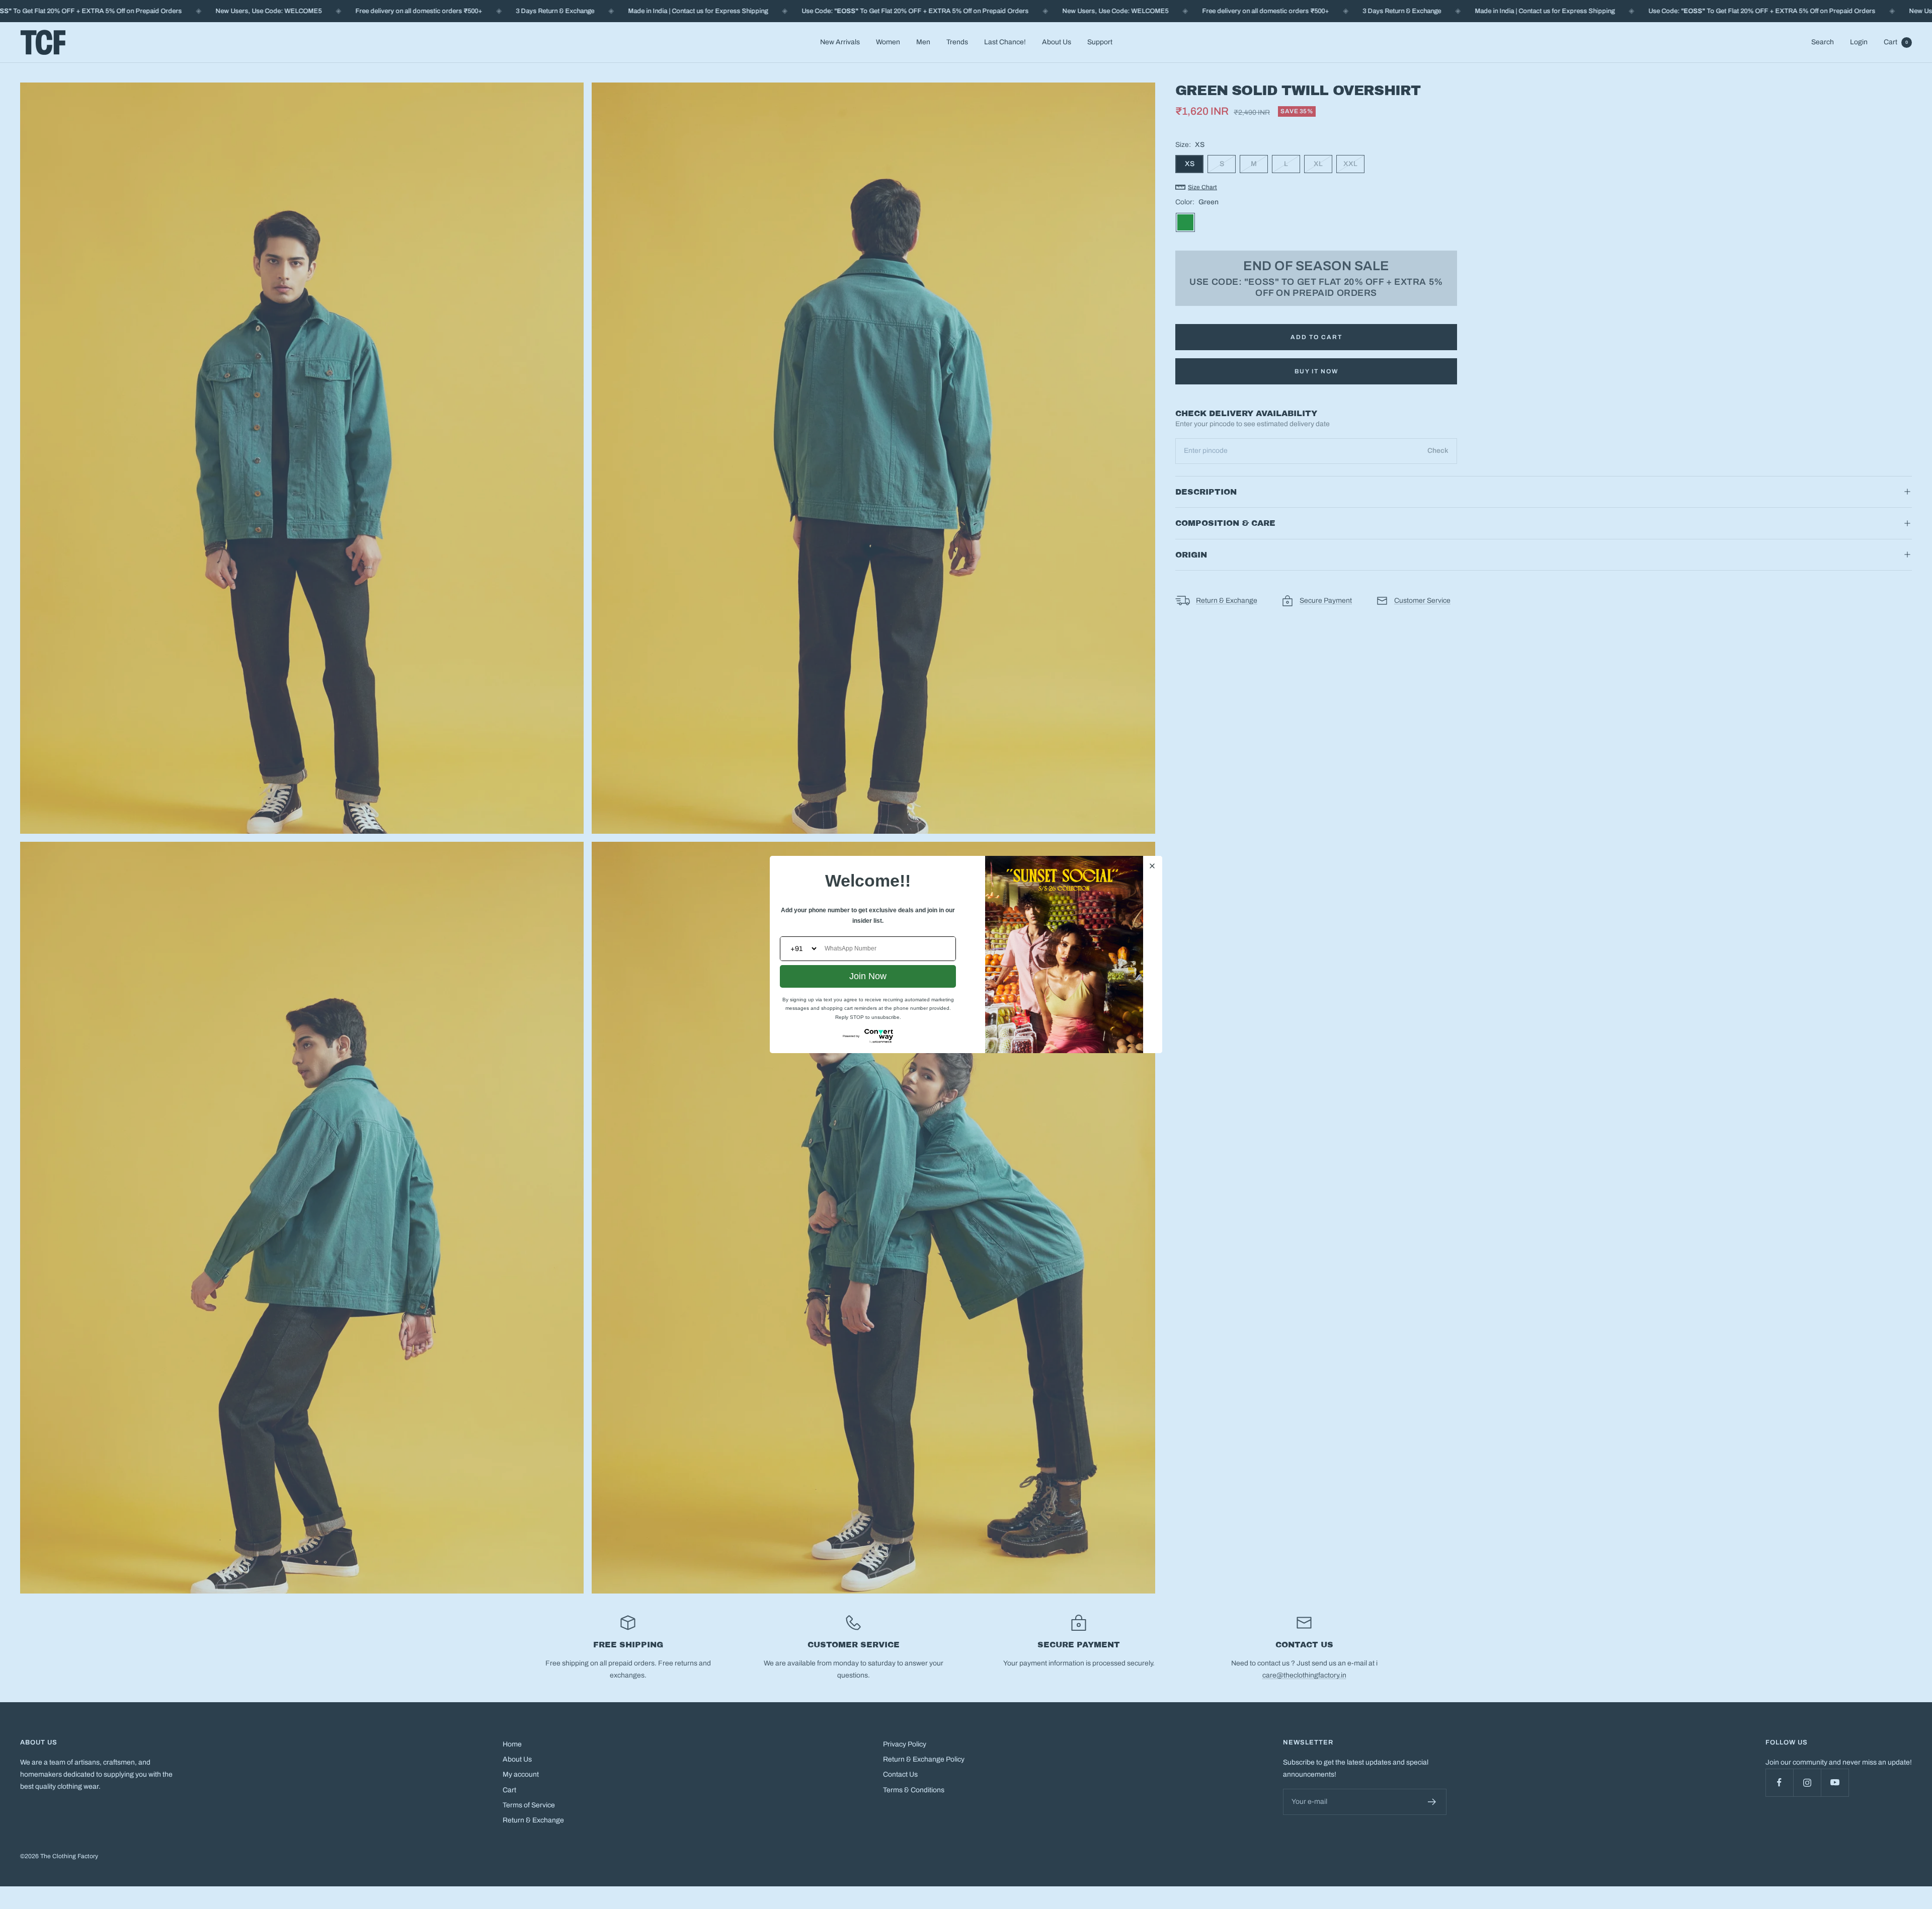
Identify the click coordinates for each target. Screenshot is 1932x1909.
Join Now (868, 976)
